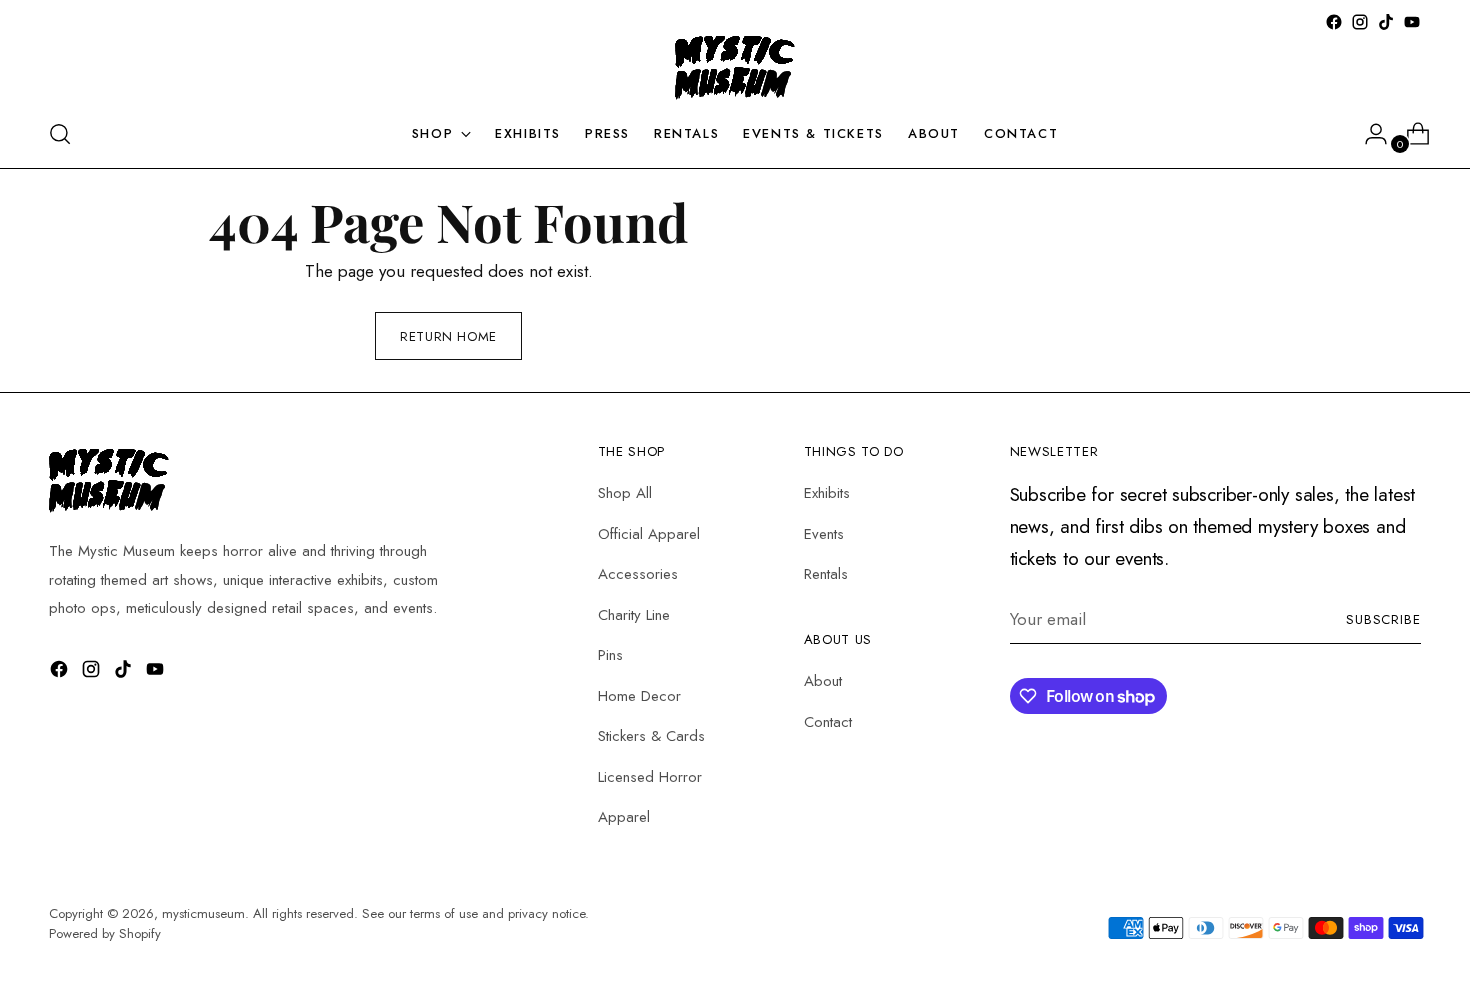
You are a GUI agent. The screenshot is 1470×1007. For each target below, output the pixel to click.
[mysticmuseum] (735, 68)
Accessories (638, 574)
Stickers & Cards (651, 736)
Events (824, 534)
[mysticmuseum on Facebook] (1334, 22)
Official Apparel (649, 534)
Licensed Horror (650, 777)
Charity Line (634, 615)
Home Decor (639, 696)
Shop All (625, 493)
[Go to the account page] (1368, 134)
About (823, 681)
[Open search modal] (60, 134)
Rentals (826, 574)
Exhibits (827, 493)
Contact (828, 722)
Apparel (624, 817)
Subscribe (1384, 619)
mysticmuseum (203, 913)
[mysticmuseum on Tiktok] (1386, 22)
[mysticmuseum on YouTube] (1412, 22)
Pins (610, 655)
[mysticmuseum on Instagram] (1360, 22)
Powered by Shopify (105, 933)
